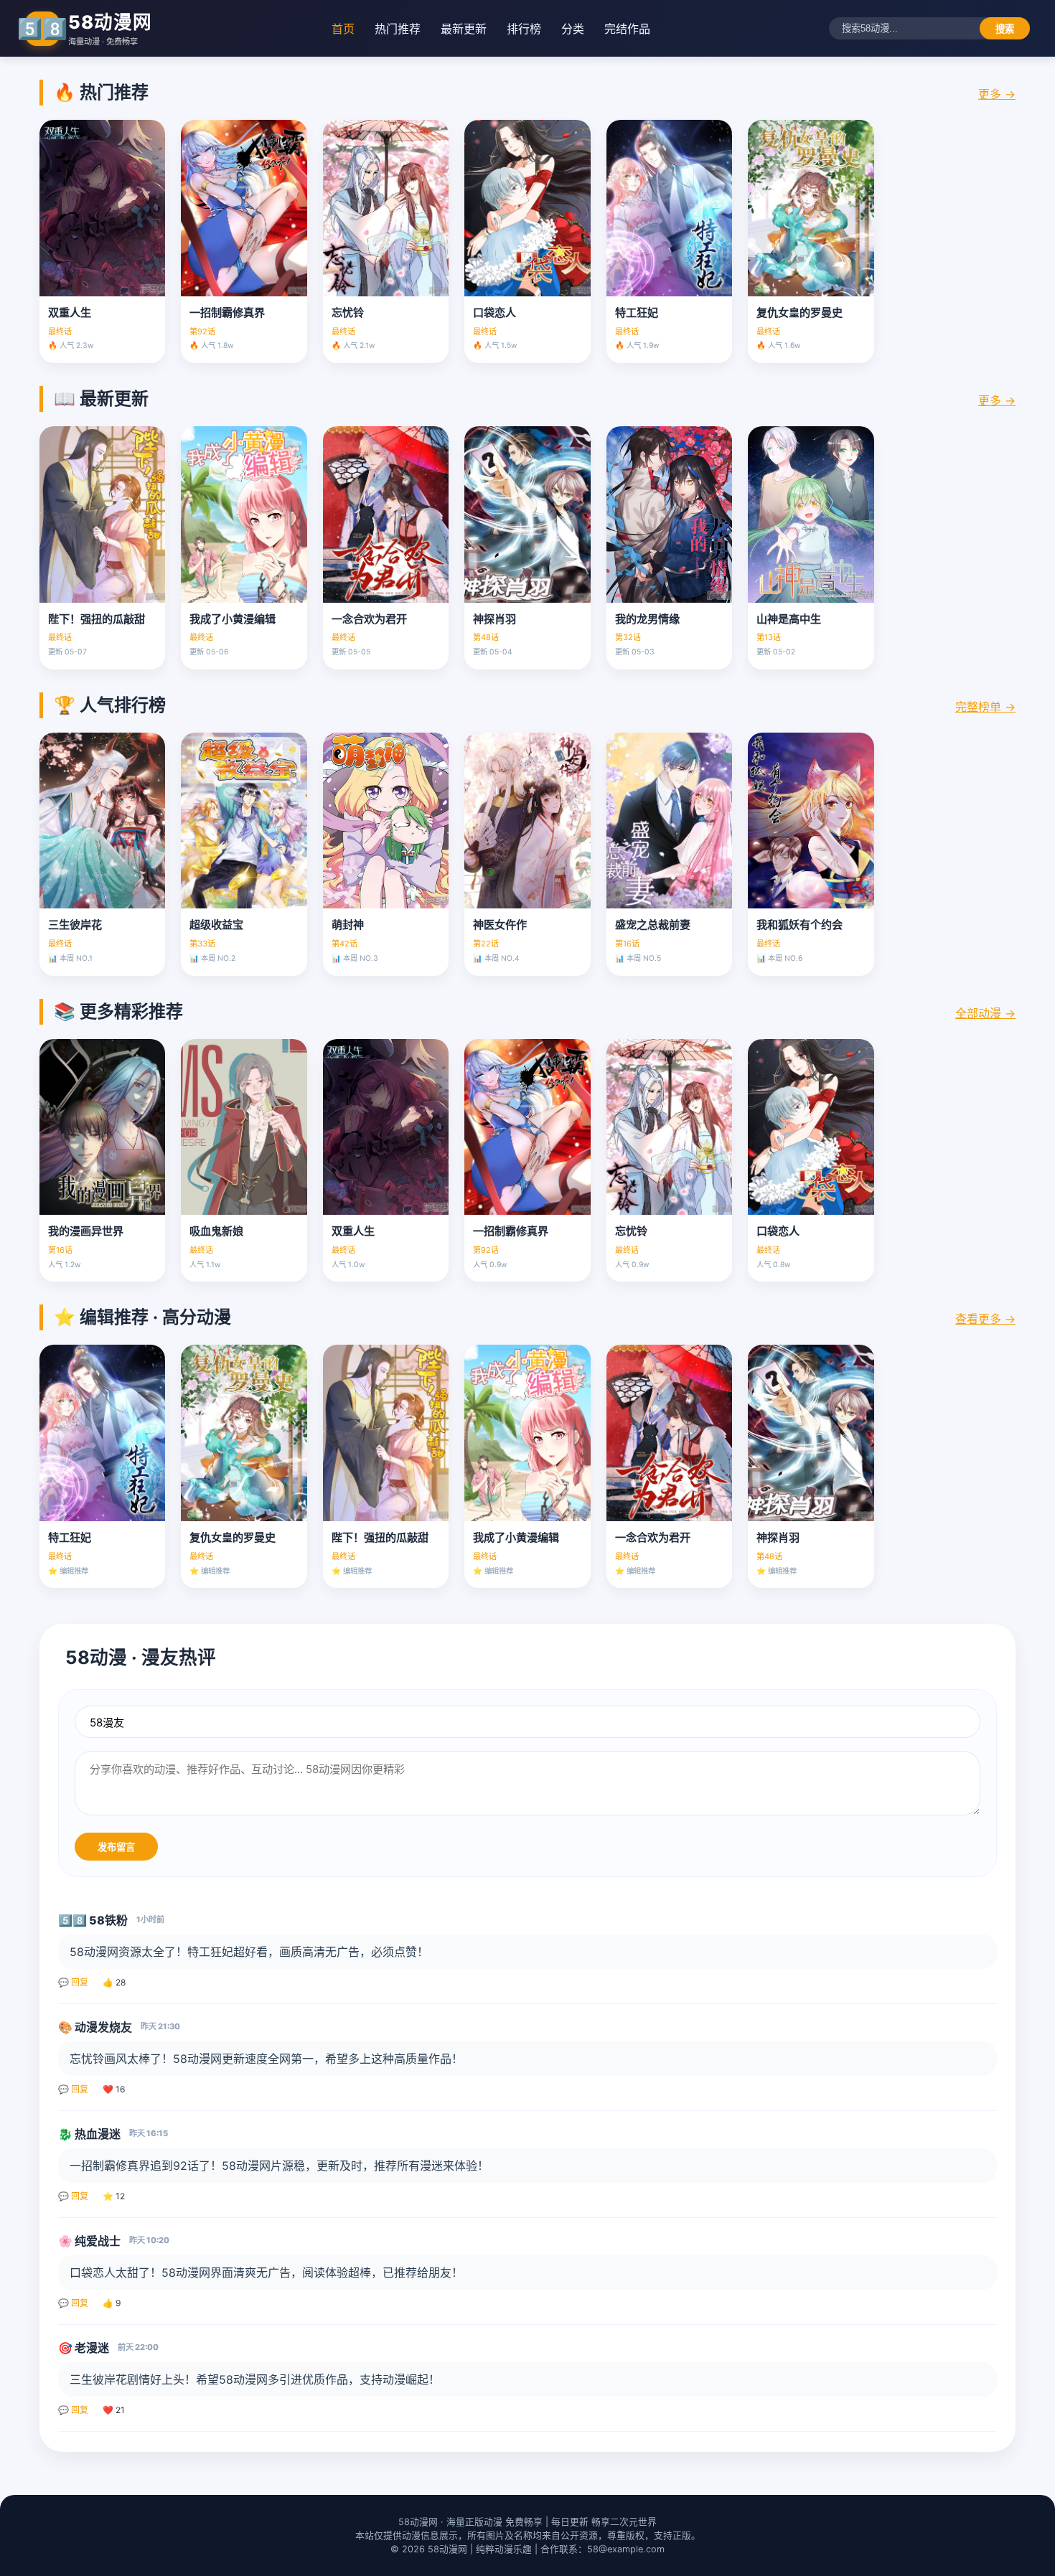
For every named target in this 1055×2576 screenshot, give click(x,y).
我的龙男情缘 (647, 619)
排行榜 (524, 29)
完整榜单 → (985, 707)
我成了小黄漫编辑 (233, 619)
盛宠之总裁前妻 (653, 925)
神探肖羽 (494, 619)
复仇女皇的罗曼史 (800, 312)
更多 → (997, 94)
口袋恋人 (494, 312)
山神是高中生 (789, 619)
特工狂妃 (637, 312)
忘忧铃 (348, 312)
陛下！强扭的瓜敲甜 (97, 619)
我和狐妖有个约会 (800, 925)
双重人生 (70, 312)
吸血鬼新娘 (216, 1231)
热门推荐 (398, 29)
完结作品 (627, 29)
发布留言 (116, 1847)
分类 (573, 29)
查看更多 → (985, 1319)
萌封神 (348, 925)
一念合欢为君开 (369, 619)
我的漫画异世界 (86, 1231)
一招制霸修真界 (227, 312)
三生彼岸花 (75, 925)
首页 (343, 29)
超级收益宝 (216, 925)
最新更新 (464, 29)
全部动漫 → (985, 1013)
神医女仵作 (500, 925)
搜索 (1005, 29)
